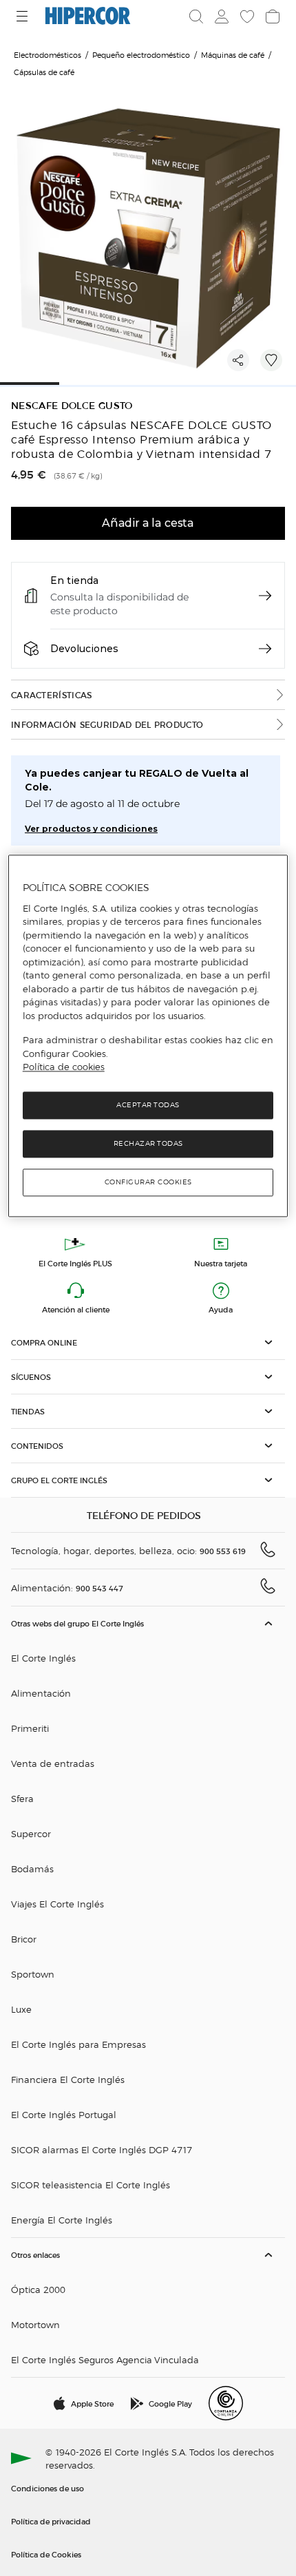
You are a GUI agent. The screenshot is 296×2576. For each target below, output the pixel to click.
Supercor (31, 1833)
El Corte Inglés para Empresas (78, 2044)
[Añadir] (271, 360)
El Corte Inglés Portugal (64, 2114)
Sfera (22, 1798)
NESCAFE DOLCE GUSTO (72, 406)
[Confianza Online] (226, 2403)
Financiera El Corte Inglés (68, 2079)
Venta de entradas (53, 1763)
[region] (148, 1036)
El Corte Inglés (43, 1658)
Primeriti (30, 1728)
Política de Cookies (46, 2554)
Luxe (21, 2009)
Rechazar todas (148, 1143)
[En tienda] (265, 596)
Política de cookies (64, 1067)
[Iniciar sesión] (220, 17)
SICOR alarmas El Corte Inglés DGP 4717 (102, 2149)
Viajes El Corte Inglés (57, 1904)
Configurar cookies (148, 1182)
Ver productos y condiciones (91, 829)
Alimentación (41, 1693)
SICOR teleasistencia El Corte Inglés (91, 2185)
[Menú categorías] (24, 16)
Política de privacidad (51, 2521)
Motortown (35, 2324)
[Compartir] (238, 360)
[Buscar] (196, 17)
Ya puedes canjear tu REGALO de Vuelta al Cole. (137, 780)
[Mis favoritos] (246, 17)
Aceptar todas (148, 1105)
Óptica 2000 (38, 2289)
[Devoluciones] (265, 649)
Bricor (24, 1939)
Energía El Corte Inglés (62, 2220)
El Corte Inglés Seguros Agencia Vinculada (105, 2359)
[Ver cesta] (271, 17)
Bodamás (32, 1868)
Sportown (33, 1974)
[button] (148, 1342)
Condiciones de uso (47, 2488)
